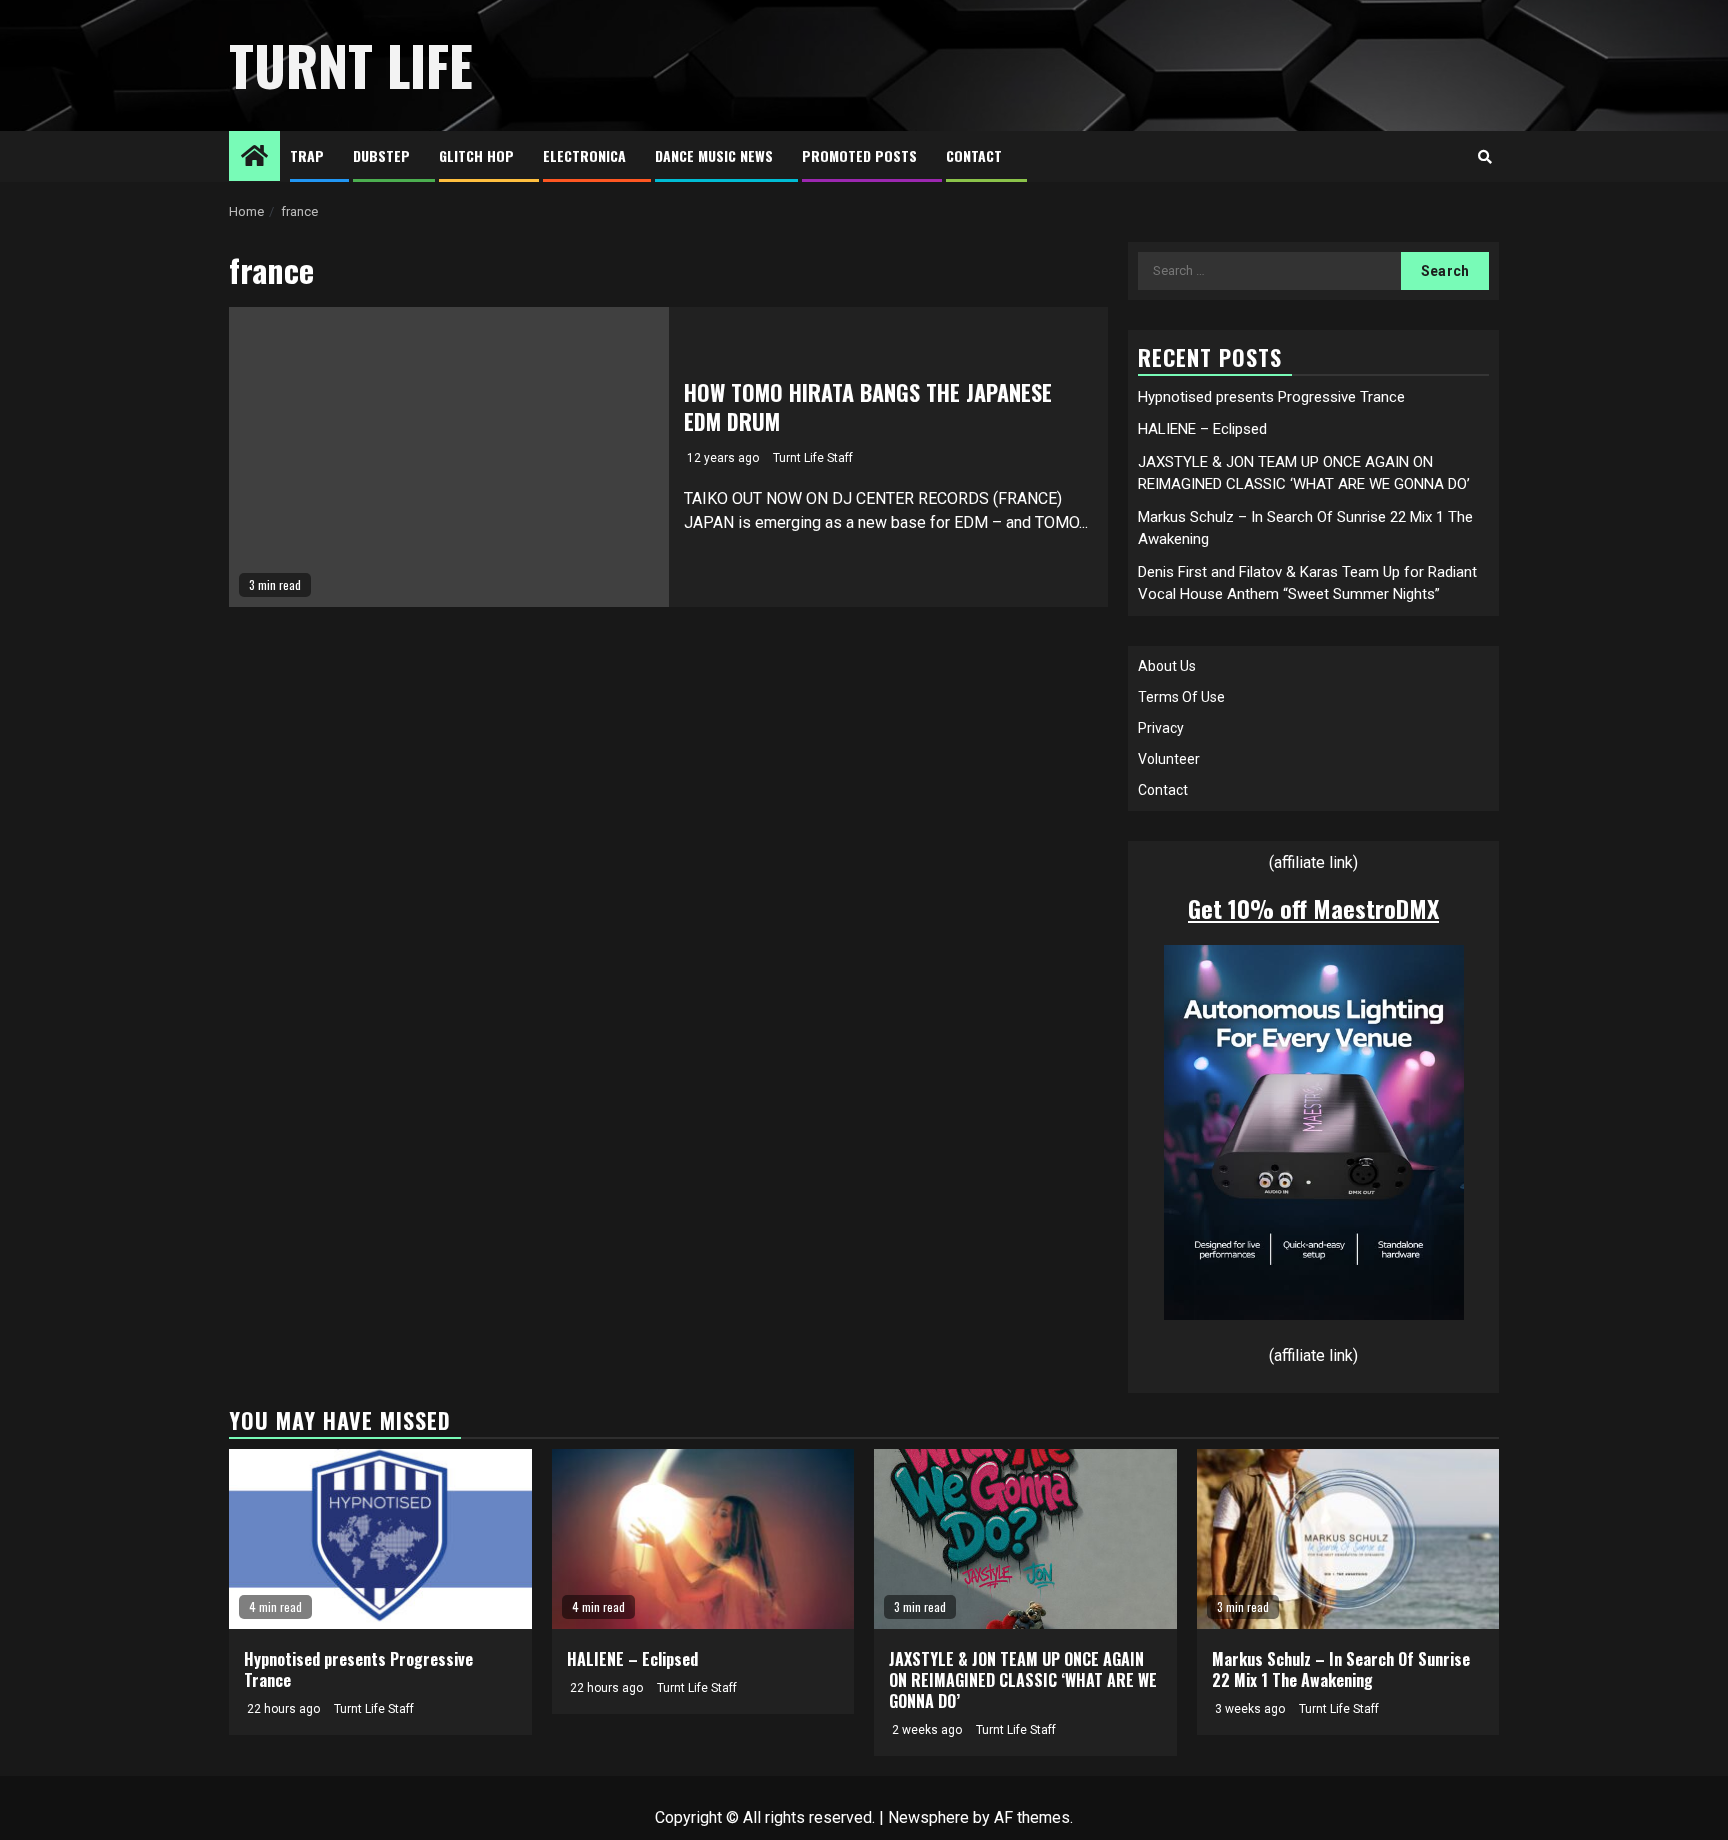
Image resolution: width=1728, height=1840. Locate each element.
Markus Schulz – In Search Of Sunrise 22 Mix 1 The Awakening (1341, 1669)
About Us (1167, 666)
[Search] (1484, 157)
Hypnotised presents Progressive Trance (1271, 397)
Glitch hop (476, 155)
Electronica (584, 155)
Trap (307, 155)
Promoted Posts (859, 155)
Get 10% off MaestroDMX (1313, 908)
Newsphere (928, 1817)
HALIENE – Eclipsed (1202, 429)
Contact (974, 155)
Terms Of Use (1181, 697)
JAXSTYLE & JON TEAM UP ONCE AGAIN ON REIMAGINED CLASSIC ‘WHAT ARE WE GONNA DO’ (1023, 1680)
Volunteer (1169, 759)
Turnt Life (351, 65)
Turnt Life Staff (813, 458)
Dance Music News (714, 155)
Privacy (1161, 728)
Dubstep (381, 155)
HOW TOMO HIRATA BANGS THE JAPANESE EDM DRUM (868, 406)
